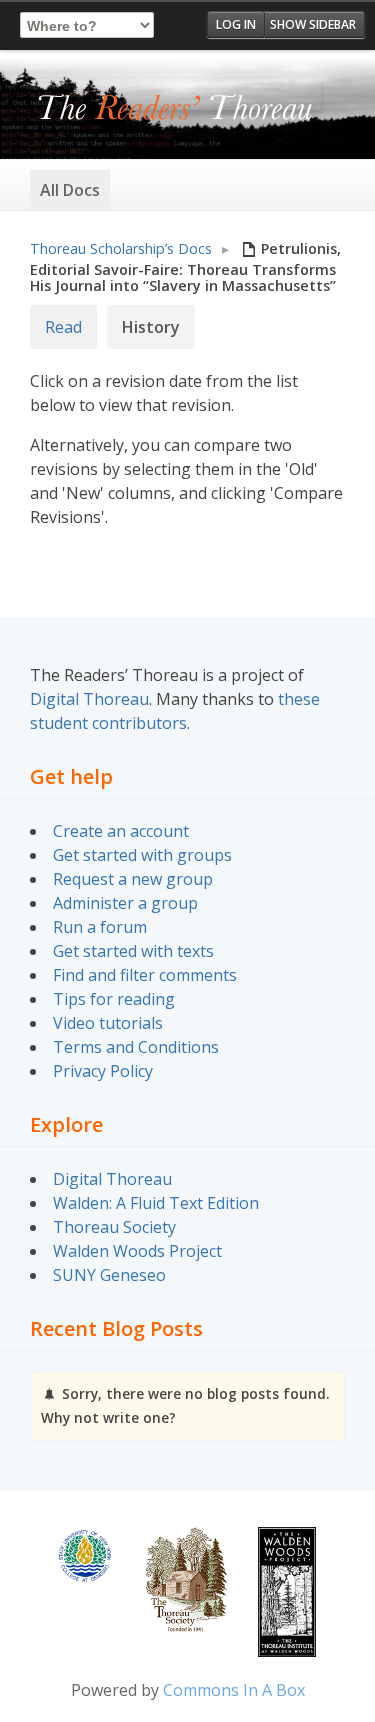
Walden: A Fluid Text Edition (156, 1203)
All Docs (70, 190)
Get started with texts (133, 951)
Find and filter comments (145, 975)
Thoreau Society (114, 1227)
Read (63, 327)
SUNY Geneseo (109, 1275)
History (151, 327)
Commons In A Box (234, 1690)
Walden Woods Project (137, 1251)
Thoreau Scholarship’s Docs (121, 248)
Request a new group (133, 879)
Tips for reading (114, 999)
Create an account (121, 831)
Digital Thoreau (89, 699)
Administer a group (125, 903)
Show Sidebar (313, 24)
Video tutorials (108, 1023)
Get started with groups (142, 855)
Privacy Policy (103, 1071)
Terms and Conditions (136, 1047)
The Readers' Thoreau (175, 109)
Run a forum (100, 927)
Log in (236, 24)
